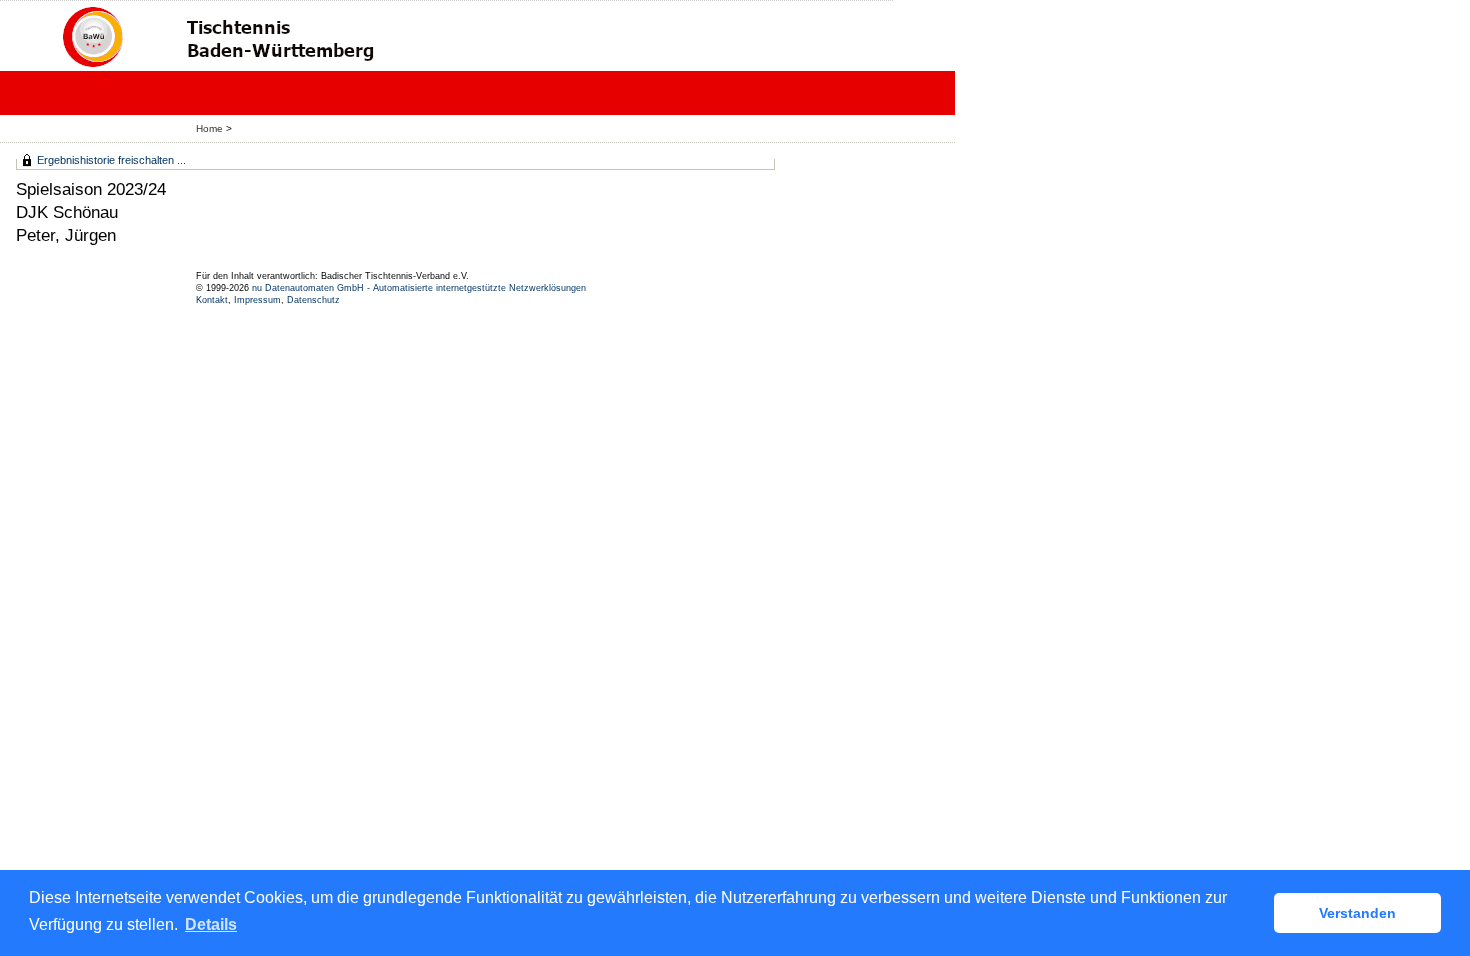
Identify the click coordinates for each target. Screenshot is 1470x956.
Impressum (257, 300)
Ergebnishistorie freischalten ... (111, 160)
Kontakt (212, 300)
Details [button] (211, 924)
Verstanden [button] (1357, 913)
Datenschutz (313, 300)
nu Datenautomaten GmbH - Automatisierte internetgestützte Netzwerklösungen (419, 288)
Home (209, 128)
